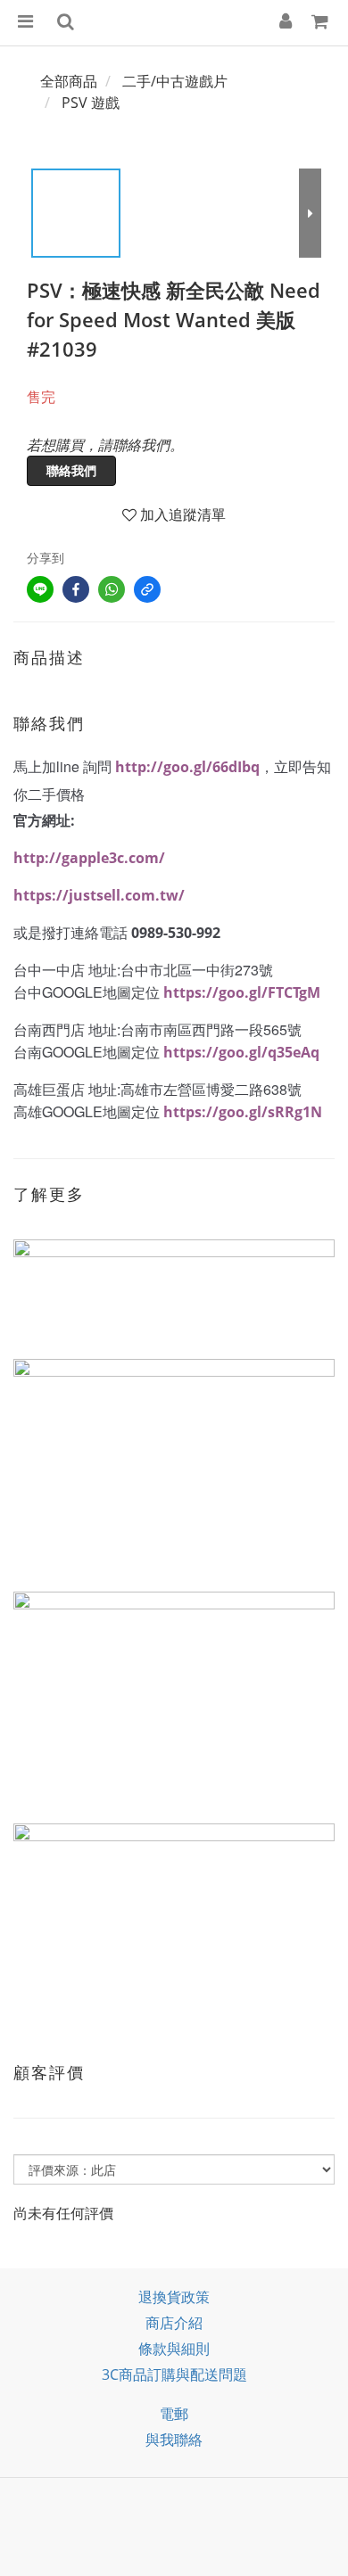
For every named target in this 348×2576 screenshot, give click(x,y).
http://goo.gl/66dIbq (187, 767)
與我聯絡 (174, 2440)
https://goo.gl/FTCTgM (242, 992)
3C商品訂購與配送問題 (174, 2374)
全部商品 (69, 81)
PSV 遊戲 (91, 103)
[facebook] (76, 589)
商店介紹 (174, 2323)
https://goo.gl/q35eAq (241, 1052)
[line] (40, 589)
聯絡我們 (71, 470)
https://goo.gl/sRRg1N (243, 1112)
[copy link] (147, 589)
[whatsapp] (112, 589)
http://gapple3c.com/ (89, 858)
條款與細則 (174, 2349)
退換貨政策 (174, 2297)
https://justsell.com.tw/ (99, 895)
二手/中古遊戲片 (175, 81)
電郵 (174, 2414)
